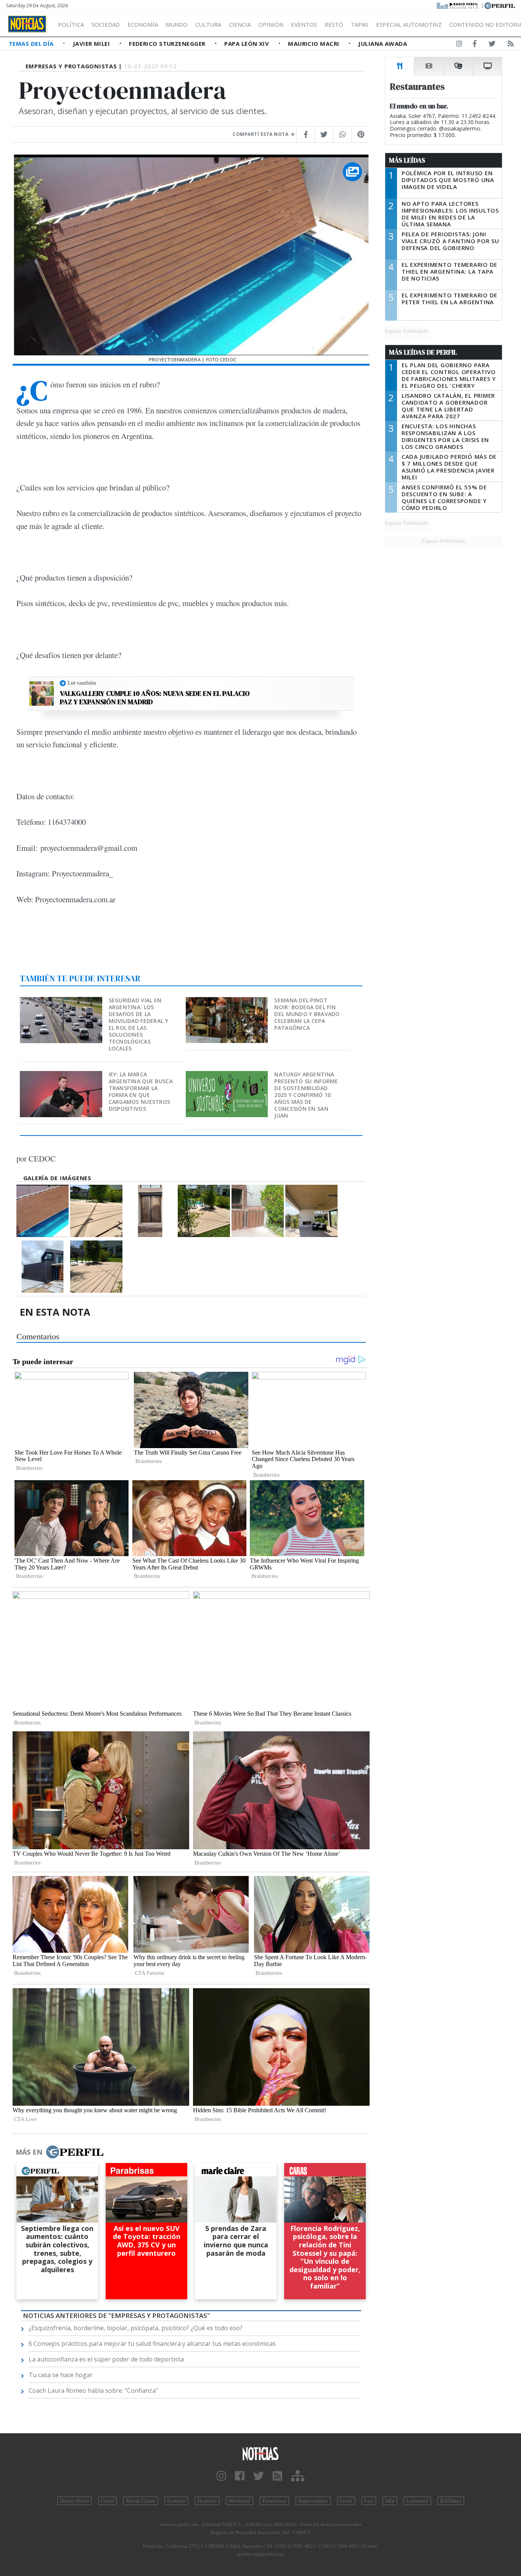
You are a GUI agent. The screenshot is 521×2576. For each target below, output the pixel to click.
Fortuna (176, 2501)
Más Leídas (407, 160)
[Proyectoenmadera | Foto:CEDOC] (43, 1211)
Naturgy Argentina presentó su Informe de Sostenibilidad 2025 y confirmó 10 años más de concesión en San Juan (306, 1095)
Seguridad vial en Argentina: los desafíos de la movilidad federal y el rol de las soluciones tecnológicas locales (138, 1024)
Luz (369, 2501)
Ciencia (240, 24)
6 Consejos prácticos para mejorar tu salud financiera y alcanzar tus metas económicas (152, 2344)
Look (346, 2501)
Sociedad (106, 24)
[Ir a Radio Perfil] (458, 5)
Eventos (304, 24)
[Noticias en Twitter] (492, 45)
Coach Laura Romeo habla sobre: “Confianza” (93, 2391)
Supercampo (313, 2501)
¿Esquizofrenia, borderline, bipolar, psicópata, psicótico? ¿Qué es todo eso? (136, 2328)
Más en (29, 2152)
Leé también (82, 683)
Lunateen (417, 2501)
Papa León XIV (247, 44)
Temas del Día (32, 44)
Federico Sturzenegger (168, 44)
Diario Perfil (74, 2501)
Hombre (207, 2501)
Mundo (177, 24)
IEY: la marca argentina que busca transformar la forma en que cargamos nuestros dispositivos (141, 1091)
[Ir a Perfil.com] (500, 5)
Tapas (360, 24)
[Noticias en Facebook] (475, 45)
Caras (107, 2501)
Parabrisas (274, 2501)
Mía (390, 2501)
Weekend (240, 2501)
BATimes (451, 2501)
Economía (143, 24)
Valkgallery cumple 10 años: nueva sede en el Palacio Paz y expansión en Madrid (155, 698)
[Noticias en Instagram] (459, 45)
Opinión (271, 24)
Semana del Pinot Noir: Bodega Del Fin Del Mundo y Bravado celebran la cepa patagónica (307, 1014)
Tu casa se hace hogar (61, 2375)
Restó (334, 24)
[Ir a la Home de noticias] (261, 2453)
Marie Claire (141, 2501)
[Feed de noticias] (511, 45)
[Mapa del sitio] (298, 2476)
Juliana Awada (383, 44)
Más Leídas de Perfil (423, 352)
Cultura (208, 24)
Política (71, 24)
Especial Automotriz (409, 24)
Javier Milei (92, 44)
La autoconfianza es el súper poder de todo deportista (106, 2359)
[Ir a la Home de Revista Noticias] (27, 24)
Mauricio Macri (314, 44)
